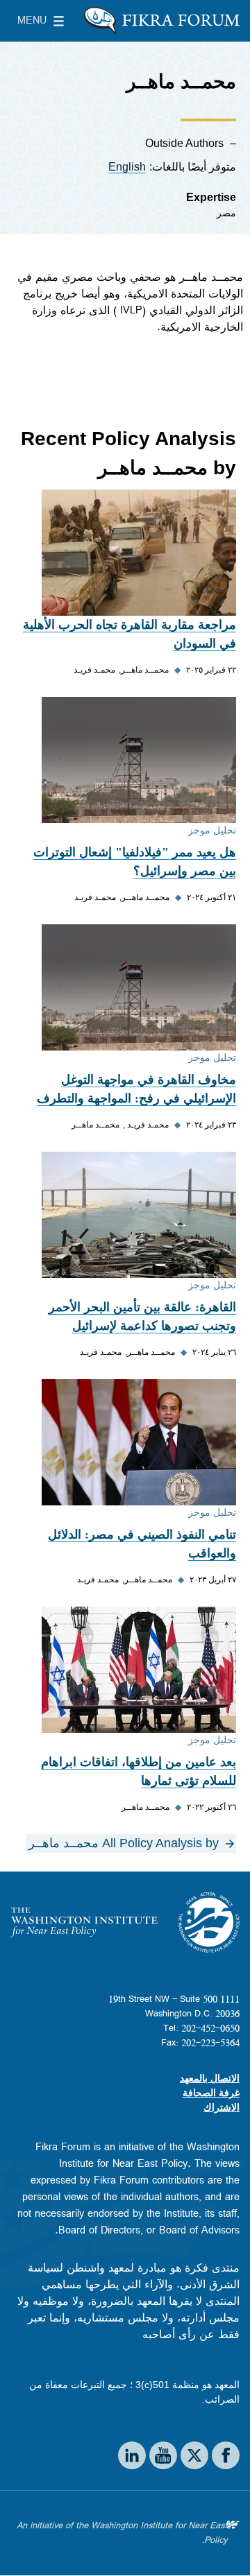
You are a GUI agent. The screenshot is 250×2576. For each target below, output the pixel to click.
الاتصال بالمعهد (210, 2078)
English (127, 167)
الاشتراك (222, 2107)
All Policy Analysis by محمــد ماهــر (124, 1843)
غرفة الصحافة (211, 2093)
